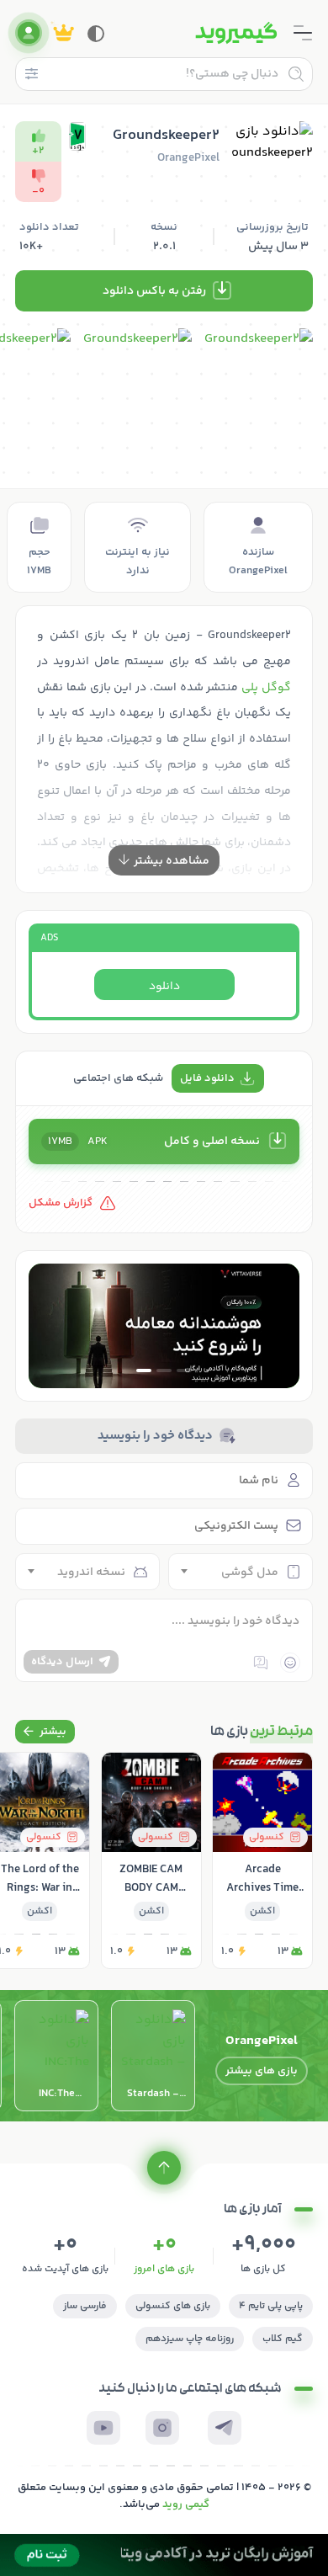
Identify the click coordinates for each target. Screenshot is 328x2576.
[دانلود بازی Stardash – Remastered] (153, 2056)
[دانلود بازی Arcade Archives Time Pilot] (262, 1860)
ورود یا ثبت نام (29, 33)
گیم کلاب (283, 2339)
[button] (184, 1370)
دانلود (164, 987)
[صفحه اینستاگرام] (162, 2428)
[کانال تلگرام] (225, 2428)
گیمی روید (186, 2504)
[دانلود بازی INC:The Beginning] (56, 2056)
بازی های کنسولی (173, 2306)
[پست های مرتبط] (45, 1732)
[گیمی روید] (236, 33)
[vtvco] (164, 2555)
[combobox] (241, 1572)
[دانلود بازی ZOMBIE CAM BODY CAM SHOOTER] (151, 1860)
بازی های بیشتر (262, 2071)
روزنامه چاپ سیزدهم (190, 2339)
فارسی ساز (85, 2306)
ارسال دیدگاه (62, 1662)
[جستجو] (296, 74)
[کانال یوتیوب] (103, 2428)
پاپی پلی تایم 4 (271, 2306)
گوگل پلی (266, 688)
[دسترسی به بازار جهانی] (164, 1326)
